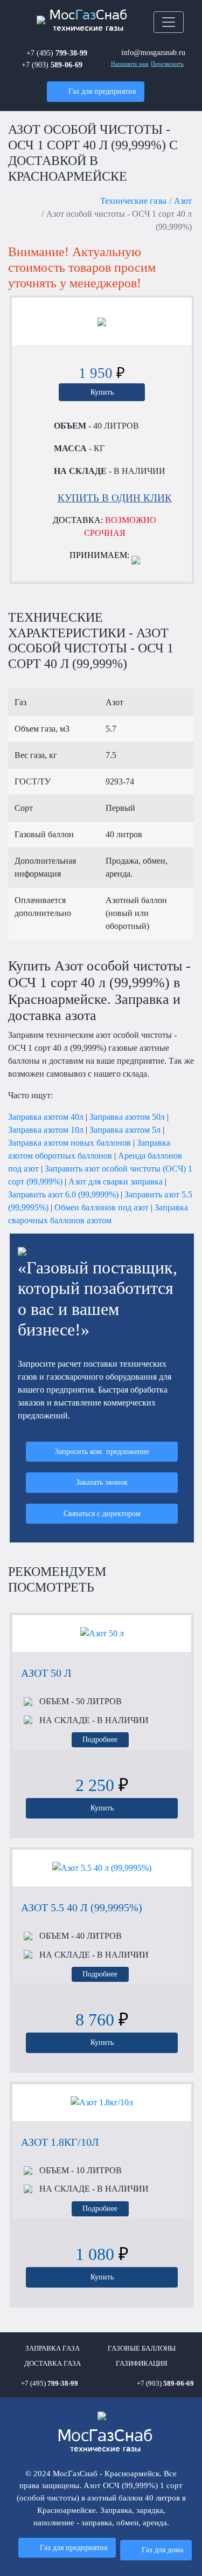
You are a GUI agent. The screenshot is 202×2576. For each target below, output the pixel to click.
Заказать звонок (102, 1482)
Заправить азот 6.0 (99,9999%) (63, 1194)
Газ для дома (162, 2550)
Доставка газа (53, 2364)
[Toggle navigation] (169, 22)
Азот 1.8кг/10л (60, 2142)
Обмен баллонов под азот (102, 1207)
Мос (105, 2441)
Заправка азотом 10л (46, 1130)
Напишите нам (130, 64)
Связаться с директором (102, 1513)
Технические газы (133, 201)
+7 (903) (52, 65)
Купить (102, 392)
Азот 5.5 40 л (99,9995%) (82, 1907)
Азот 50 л (46, 1673)
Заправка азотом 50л (127, 1117)
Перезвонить (167, 64)
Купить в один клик (115, 498)
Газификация (142, 2364)
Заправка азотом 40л (46, 1117)
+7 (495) (57, 53)
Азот (183, 201)
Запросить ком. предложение (102, 1451)
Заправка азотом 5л (125, 1130)
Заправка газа (53, 2348)
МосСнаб (88, 21)
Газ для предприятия (102, 91)
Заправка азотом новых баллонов (69, 1143)
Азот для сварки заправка (116, 1182)
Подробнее (100, 1739)
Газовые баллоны (142, 2348)
